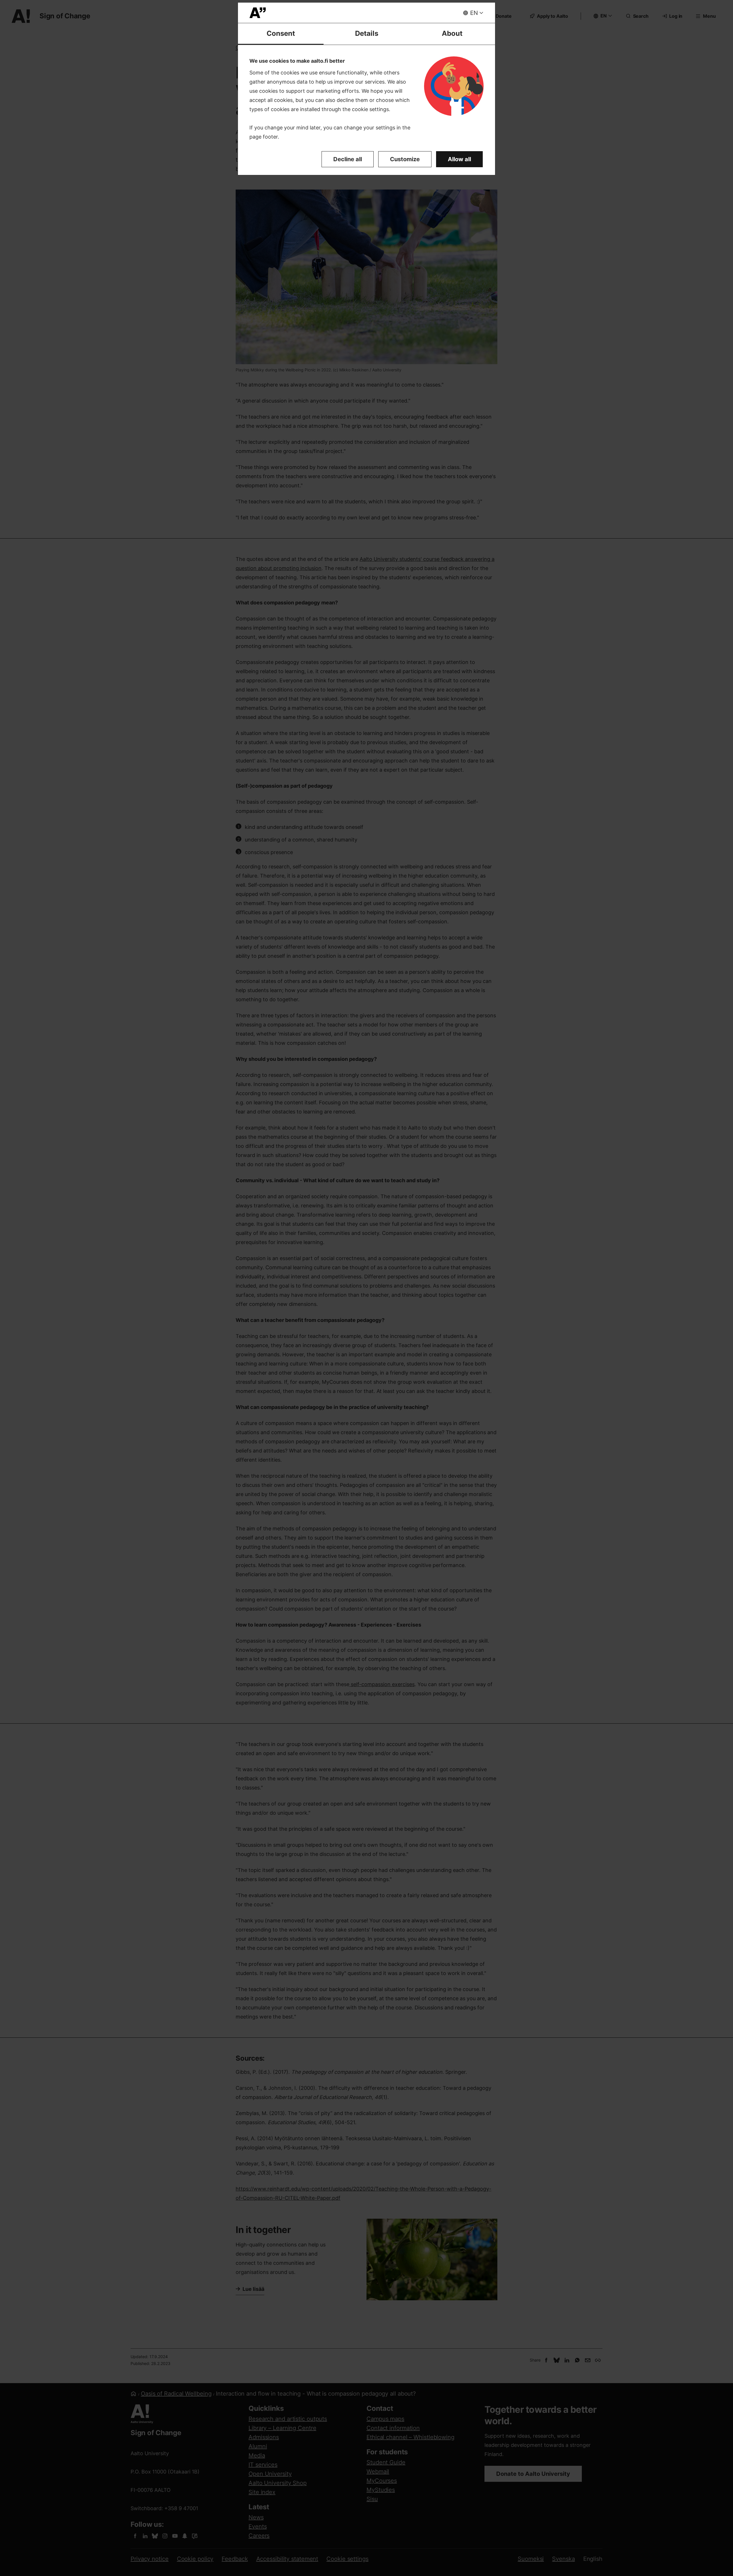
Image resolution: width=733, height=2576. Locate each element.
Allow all (459, 159)
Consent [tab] (281, 33)
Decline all (348, 159)
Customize (405, 159)
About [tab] (452, 33)
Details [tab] (367, 33)
